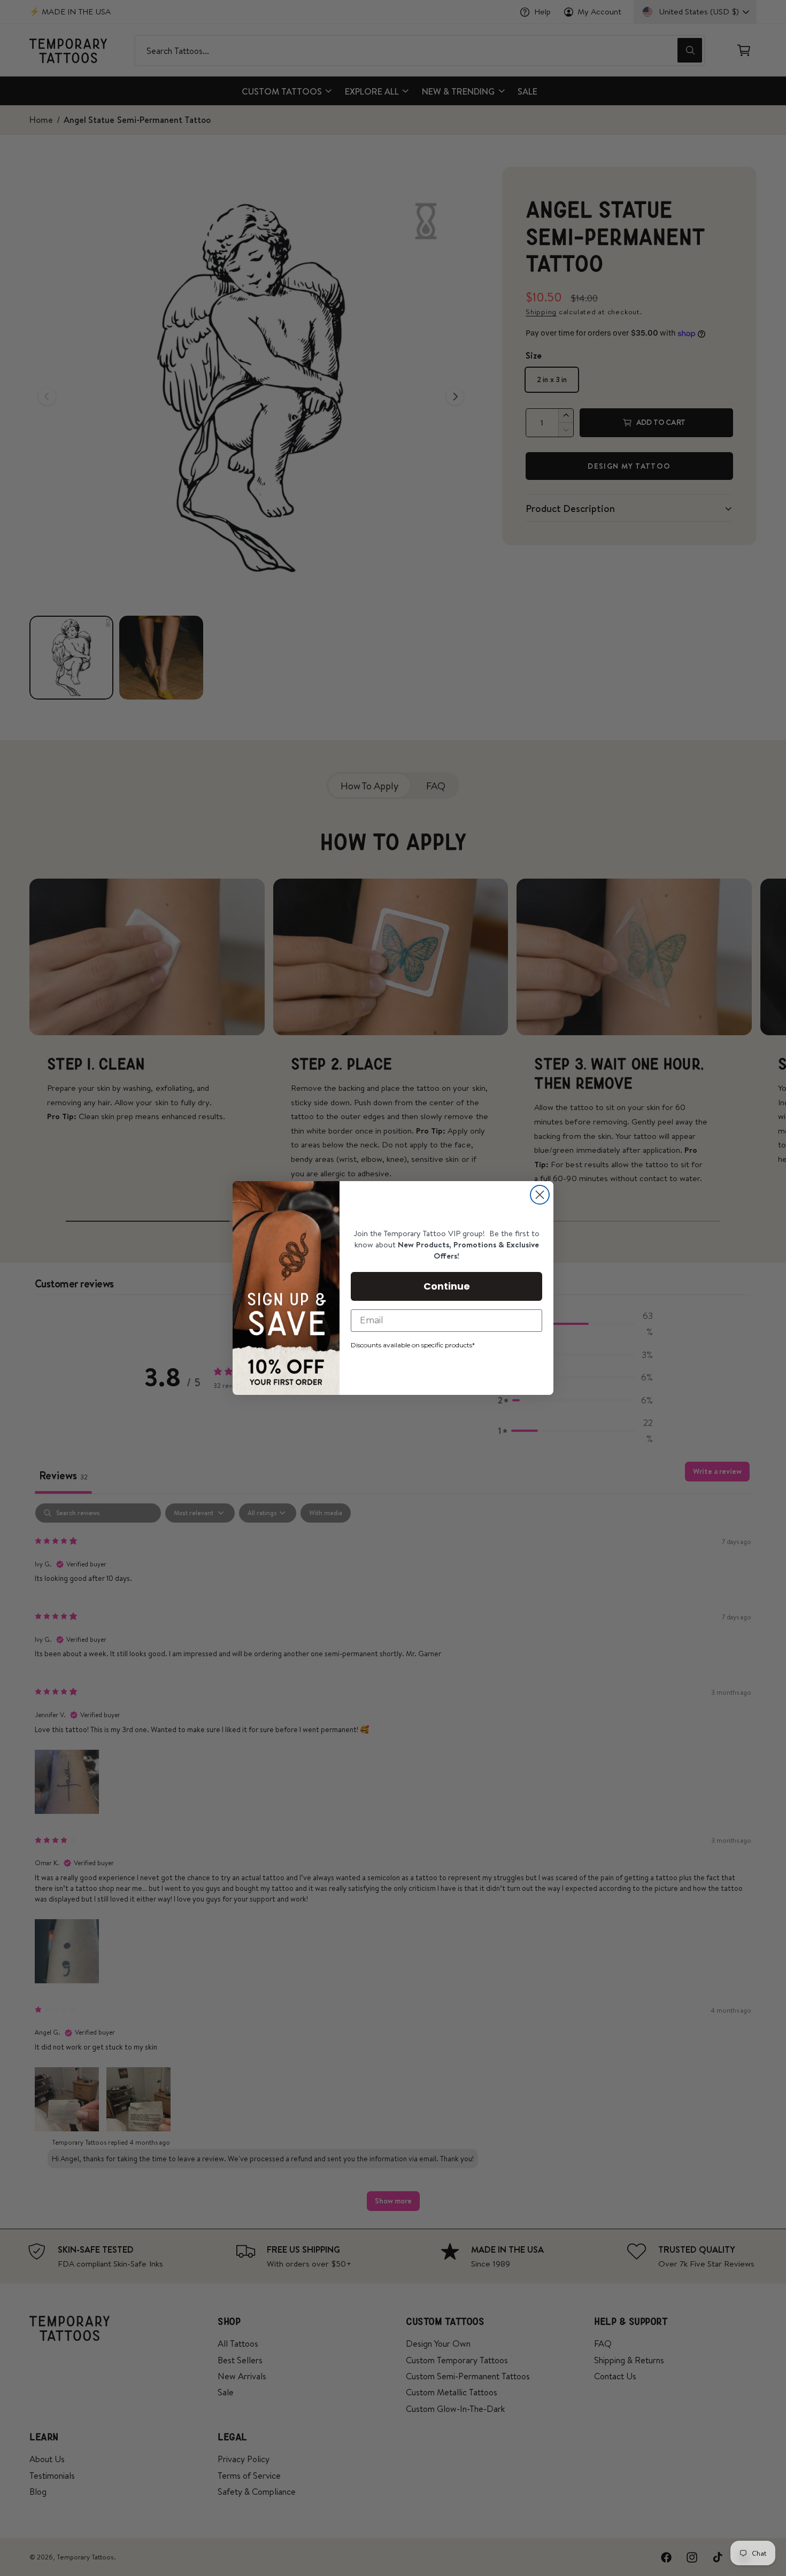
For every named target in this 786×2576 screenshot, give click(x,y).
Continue (447, 1286)
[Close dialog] (540, 1195)
